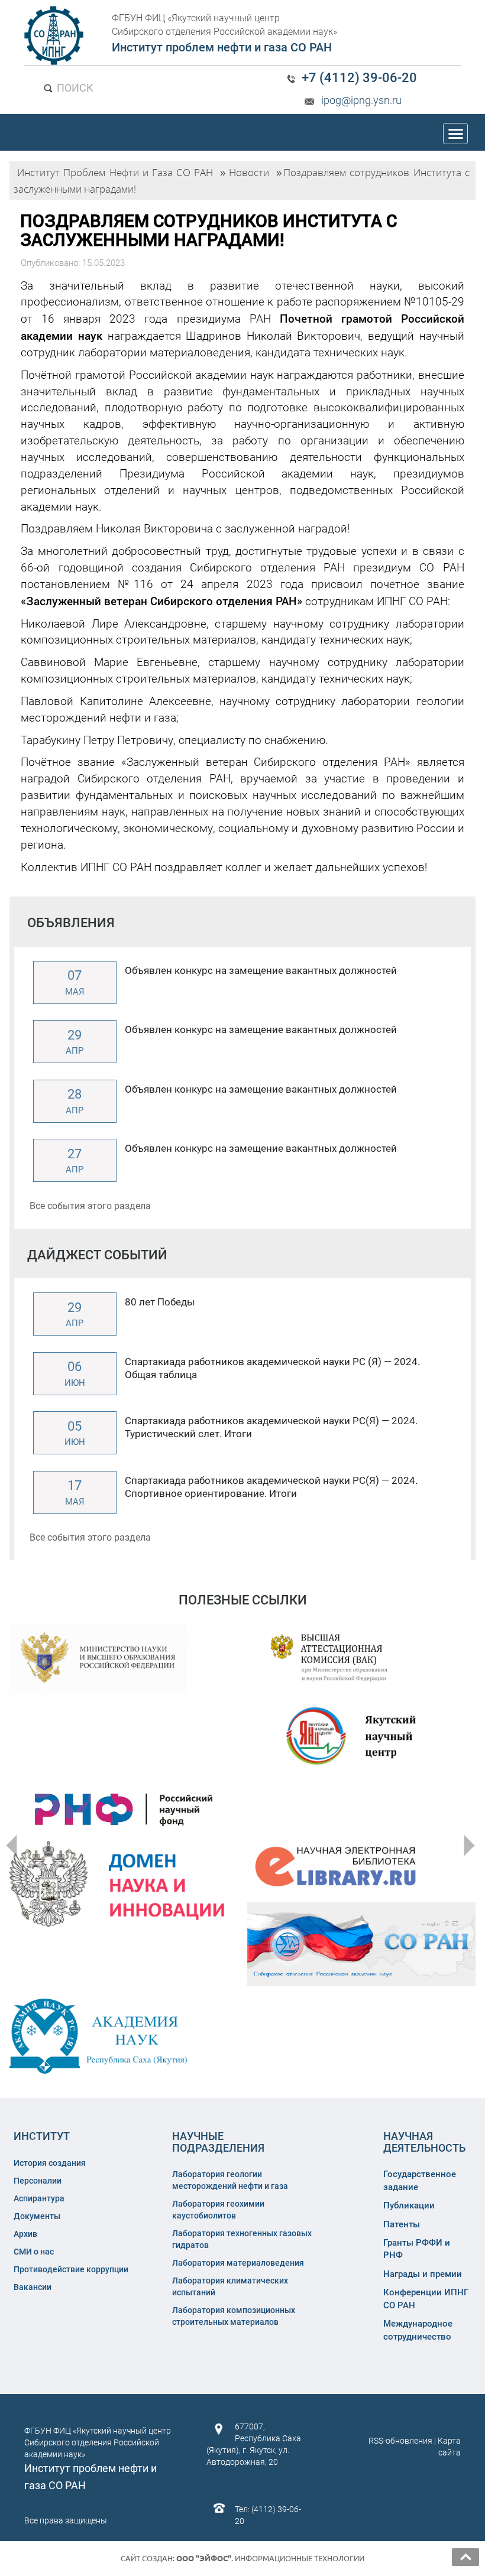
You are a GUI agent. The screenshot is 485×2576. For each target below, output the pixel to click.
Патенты (402, 2224)
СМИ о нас (34, 2252)
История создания (50, 2163)
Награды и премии (423, 2274)
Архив (25, 2234)
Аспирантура (39, 2198)
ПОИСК (74, 88)
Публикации (409, 2205)
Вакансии (33, 2287)
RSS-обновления (400, 2441)
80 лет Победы (160, 1302)
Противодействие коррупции (71, 2269)
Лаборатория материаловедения (238, 2263)
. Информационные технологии (270, 2558)
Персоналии (38, 2181)
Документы (37, 2216)
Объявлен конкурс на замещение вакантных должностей (261, 970)
